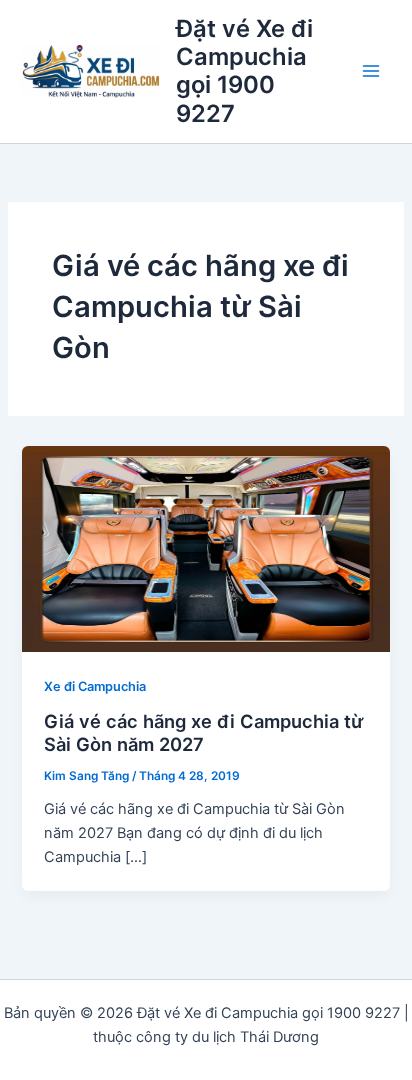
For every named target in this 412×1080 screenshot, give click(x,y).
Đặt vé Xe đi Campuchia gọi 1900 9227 (244, 71)
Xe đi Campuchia (95, 686)
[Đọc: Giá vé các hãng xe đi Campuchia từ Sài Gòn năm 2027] (205, 548)
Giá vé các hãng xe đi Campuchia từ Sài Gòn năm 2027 (203, 733)
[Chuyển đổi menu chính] (371, 72)
